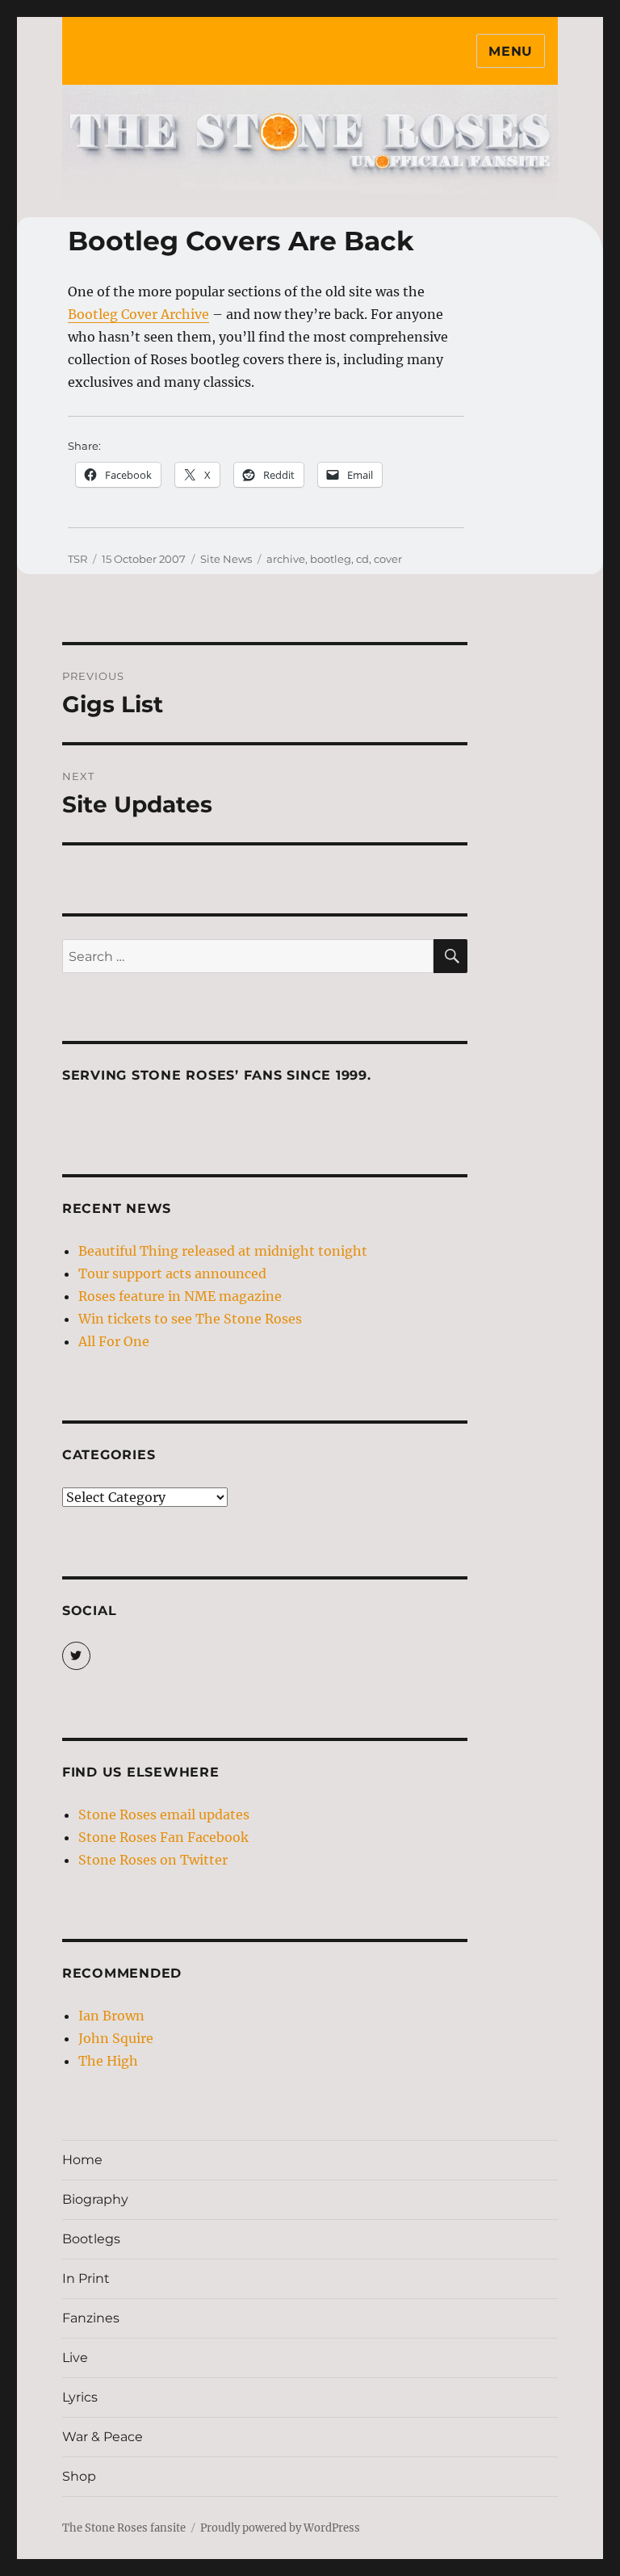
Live (75, 2358)
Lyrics (80, 2397)
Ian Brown (111, 2016)
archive (286, 559)
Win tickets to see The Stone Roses (190, 1319)
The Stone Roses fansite (124, 2528)
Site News (226, 559)
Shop (79, 2476)
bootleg (331, 559)
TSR (77, 559)
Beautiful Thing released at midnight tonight (223, 1251)
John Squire (116, 2038)
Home (82, 2160)
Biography (95, 2199)
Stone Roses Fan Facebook (163, 1837)
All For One (114, 1341)
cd (362, 559)
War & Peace (103, 2437)
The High (108, 2061)
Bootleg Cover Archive (138, 314)
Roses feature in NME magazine (180, 1296)
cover (388, 559)
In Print (86, 2278)
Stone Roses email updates (164, 1815)
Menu (511, 51)
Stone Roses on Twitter (153, 1860)
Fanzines (91, 2318)
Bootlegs (91, 2239)
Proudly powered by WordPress (280, 2528)
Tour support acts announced (172, 1273)
